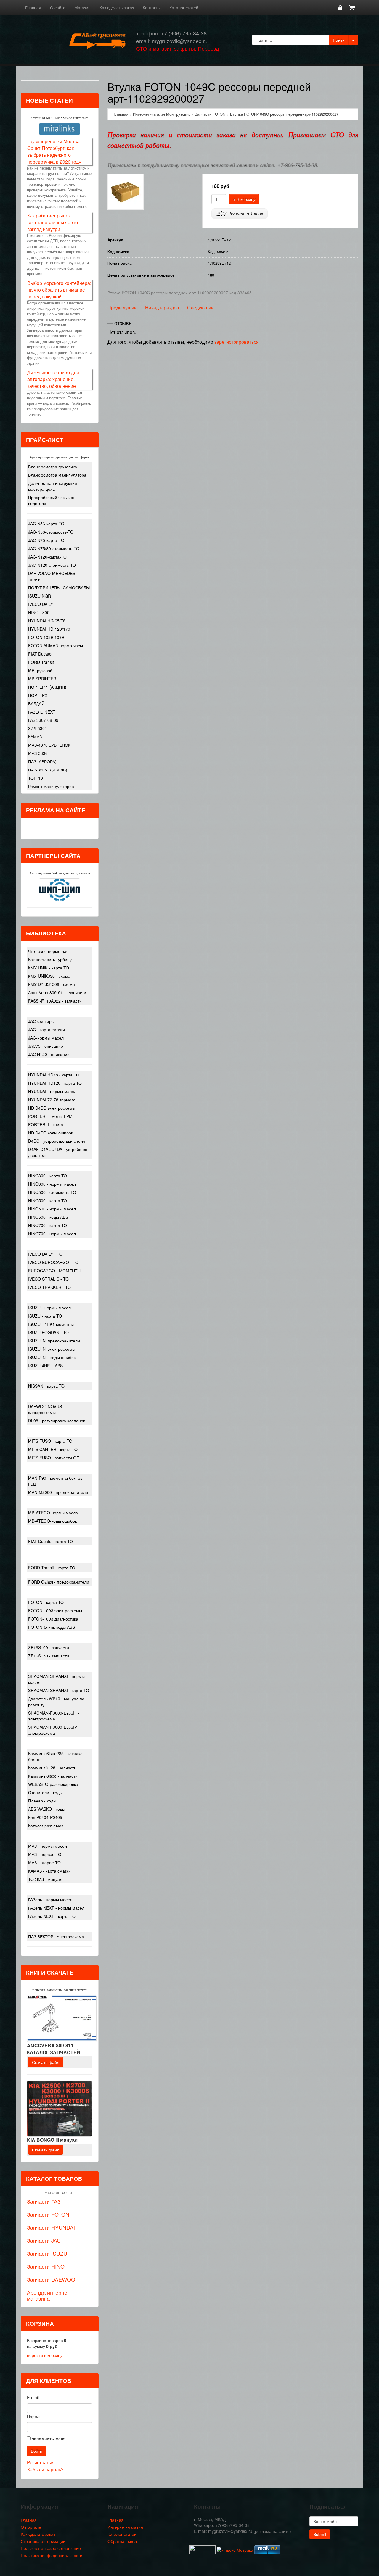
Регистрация (41, 2462)
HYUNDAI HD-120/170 (49, 629)
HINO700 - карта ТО (48, 1225)
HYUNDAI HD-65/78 (47, 621)
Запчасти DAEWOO (51, 2279)
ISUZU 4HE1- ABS (45, 1366)
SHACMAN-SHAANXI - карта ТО (59, 1690)
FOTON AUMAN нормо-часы (56, 645)
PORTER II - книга (46, 1124)
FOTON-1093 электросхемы (55, 1610)
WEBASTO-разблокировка (53, 1784)
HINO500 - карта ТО (48, 1200)
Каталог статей (184, 7)
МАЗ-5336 (38, 753)
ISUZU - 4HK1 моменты (51, 1324)
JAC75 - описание (46, 1046)
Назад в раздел (162, 308)
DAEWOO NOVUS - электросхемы (46, 1409)
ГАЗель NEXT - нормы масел (56, 1908)
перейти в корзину (45, 2355)
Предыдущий (122, 308)
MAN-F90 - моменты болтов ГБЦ (55, 1481)
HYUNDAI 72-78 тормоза (52, 1100)
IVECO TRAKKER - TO (49, 1287)
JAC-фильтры (41, 1021)
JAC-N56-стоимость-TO (51, 532)
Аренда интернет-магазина (49, 2295)
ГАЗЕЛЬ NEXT (42, 712)
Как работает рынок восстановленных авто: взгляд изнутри (53, 222)
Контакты (152, 7)
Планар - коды (42, 1801)
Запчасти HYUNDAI (51, 2227)
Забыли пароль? (45, 2469)
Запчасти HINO (46, 2266)
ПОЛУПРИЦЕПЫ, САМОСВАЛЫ (59, 587)
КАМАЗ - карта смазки (49, 1871)
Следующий (200, 308)
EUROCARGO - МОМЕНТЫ (55, 1271)
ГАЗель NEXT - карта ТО (52, 1916)
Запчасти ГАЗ (44, 2201)
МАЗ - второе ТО (44, 1862)
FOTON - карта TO (46, 1602)
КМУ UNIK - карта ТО (49, 968)
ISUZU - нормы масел (49, 1308)
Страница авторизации (43, 2541)
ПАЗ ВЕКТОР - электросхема (56, 1936)
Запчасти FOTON (48, 2214)
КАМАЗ (35, 737)
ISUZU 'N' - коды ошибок (52, 1357)
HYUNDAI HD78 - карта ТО (54, 1075)
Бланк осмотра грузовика (53, 467)
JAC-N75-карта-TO (46, 540)
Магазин (82, 7)
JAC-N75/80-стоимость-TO (54, 548)
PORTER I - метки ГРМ (50, 1116)
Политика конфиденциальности (52, 2555)
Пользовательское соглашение (51, 2548)
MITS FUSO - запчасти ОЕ (54, 1458)
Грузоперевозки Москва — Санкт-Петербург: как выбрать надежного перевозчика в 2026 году (56, 151)
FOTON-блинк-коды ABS (52, 1627)
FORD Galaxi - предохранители (59, 1582)
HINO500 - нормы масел (52, 1209)
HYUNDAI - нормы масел (52, 1091)
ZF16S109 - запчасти (49, 1647)
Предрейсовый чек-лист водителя (51, 500)
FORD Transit (41, 662)
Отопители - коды (45, 1792)
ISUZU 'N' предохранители (54, 1341)
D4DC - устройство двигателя (57, 1141)
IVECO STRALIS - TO (48, 1279)
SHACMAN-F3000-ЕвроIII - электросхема (54, 1716)
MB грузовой (40, 670)
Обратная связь (123, 2541)
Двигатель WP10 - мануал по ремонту (56, 1702)
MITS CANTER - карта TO (53, 1449)
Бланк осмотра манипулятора (57, 475)
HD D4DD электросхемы (52, 1108)
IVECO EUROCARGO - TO (53, 1262)
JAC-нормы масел (46, 1038)
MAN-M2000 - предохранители (58, 1492)
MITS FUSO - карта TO (50, 1441)
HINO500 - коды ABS (48, 1217)
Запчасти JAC (44, 2240)
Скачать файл (46, 2062)
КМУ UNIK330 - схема (49, 976)
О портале (31, 2527)
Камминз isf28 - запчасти (52, 1768)
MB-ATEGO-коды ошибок (52, 1521)
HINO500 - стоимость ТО (52, 1192)
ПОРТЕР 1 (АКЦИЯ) (47, 687)
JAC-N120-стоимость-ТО (52, 565)
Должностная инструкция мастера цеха (53, 486)
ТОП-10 (36, 778)
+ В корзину (244, 199)
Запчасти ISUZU (47, 2253)
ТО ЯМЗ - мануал (45, 1879)
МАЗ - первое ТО (45, 1854)
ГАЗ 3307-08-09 (43, 720)
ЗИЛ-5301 (38, 728)
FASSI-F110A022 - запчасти (55, 1001)
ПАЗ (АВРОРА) (42, 761)
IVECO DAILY (41, 604)
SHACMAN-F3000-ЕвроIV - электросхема (54, 1730)
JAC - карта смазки (46, 1029)
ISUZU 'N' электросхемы (52, 1349)
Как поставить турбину (50, 959)
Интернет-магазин (125, 2527)
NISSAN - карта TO (46, 1386)
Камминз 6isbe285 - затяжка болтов (55, 1756)
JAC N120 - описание (49, 1054)
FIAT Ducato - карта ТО (50, 1541)
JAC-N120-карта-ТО (47, 557)
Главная (33, 7)
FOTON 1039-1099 (46, 637)
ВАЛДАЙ (36, 703)
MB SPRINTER (42, 679)
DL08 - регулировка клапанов (57, 1421)
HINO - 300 (39, 612)
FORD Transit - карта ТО (52, 1568)
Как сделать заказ (117, 7)
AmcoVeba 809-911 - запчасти (57, 992)
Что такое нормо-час (48, 951)
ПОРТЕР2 (38, 695)
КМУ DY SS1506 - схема (52, 984)
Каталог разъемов (46, 1826)
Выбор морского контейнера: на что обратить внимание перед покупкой (59, 290)
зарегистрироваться (237, 342)
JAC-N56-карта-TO (46, 524)
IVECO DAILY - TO (45, 1254)
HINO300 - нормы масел (52, 1184)
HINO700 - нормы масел (52, 1234)
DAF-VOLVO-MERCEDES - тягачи (53, 576)
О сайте (58, 7)
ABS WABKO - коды (47, 1809)
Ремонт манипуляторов (51, 786)
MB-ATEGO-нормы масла (53, 1513)
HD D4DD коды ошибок (50, 1133)
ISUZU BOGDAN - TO (48, 1332)
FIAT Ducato (40, 654)
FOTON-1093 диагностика (53, 1619)
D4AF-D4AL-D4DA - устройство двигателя (58, 1152)
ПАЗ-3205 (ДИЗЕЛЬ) (48, 770)
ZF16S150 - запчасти (49, 1656)
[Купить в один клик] (240, 213)
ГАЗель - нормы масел (50, 1899)
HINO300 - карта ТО (48, 1176)
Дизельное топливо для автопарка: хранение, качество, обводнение (53, 379)
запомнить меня (49, 2438)
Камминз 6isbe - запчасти (53, 1776)
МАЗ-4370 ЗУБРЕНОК (49, 745)
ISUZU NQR (40, 596)
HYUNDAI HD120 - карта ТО (55, 1083)
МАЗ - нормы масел (48, 1846)
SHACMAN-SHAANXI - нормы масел (56, 1679)
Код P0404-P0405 (45, 1817)
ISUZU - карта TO (45, 1316)
